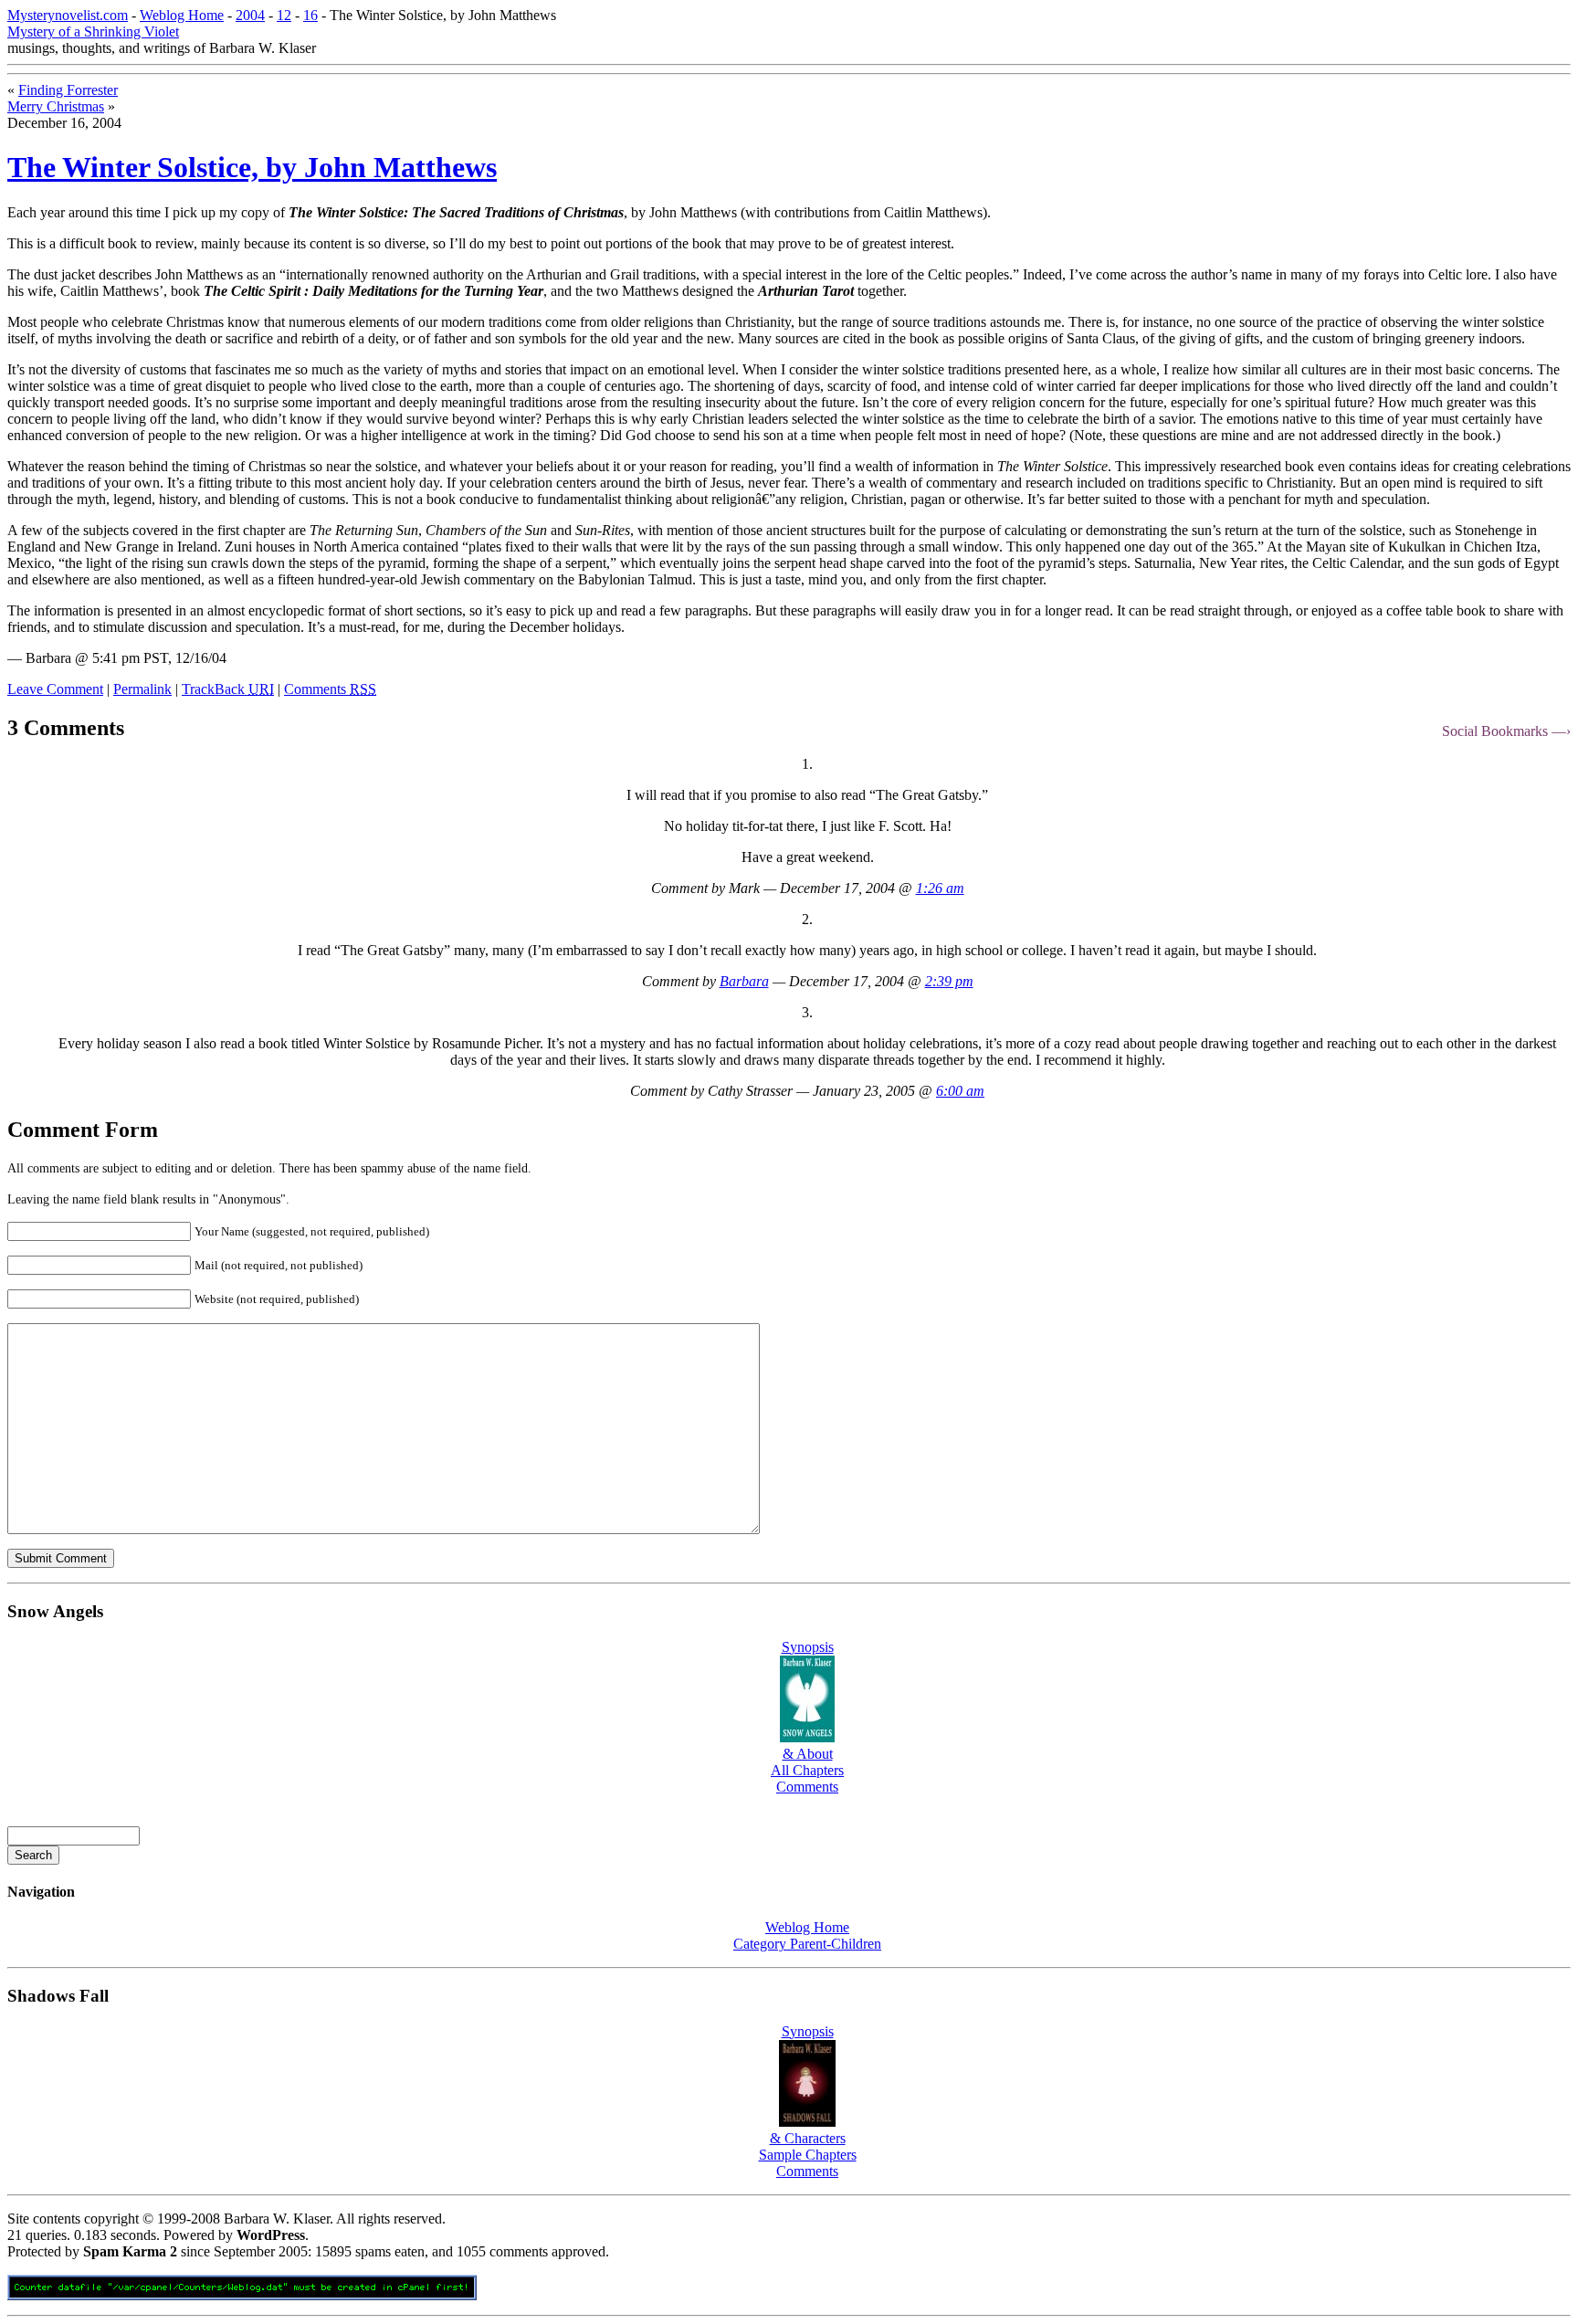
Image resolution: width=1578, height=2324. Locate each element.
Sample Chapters (808, 2155)
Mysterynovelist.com (68, 15)
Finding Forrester (68, 90)
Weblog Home (182, 15)
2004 (250, 15)
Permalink (142, 689)
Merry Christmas (56, 106)
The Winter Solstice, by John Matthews (252, 167)
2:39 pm (949, 981)
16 (310, 15)
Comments (330, 689)
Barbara (744, 981)
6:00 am (960, 1091)
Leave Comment (55, 689)
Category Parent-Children (807, 1944)
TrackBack (228, 689)
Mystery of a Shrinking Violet (93, 32)
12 (284, 15)
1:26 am (940, 888)
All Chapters (807, 1770)
